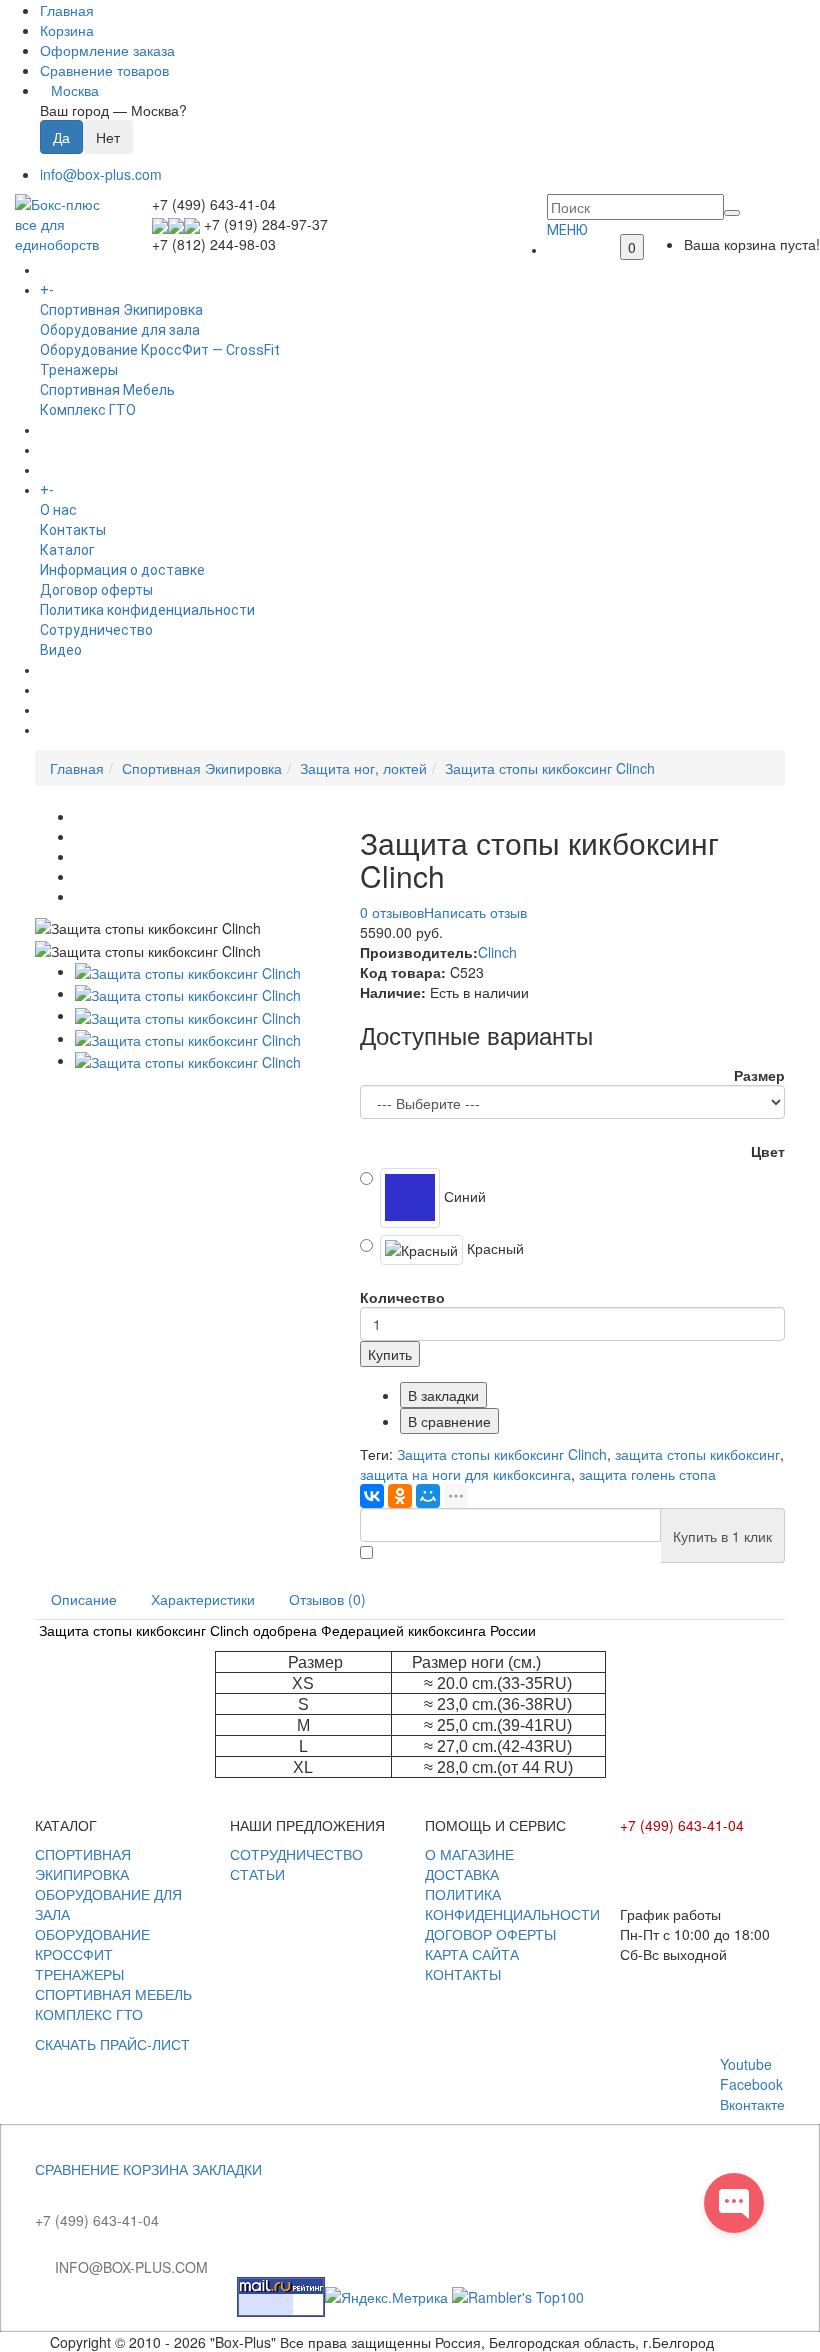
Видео (61, 650)
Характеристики (203, 1599)
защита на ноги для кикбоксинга (465, 1474)
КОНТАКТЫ (463, 1974)
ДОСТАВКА (462, 1874)
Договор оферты (96, 590)
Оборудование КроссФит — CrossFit (160, 350)
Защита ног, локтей (363, 768)
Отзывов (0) (327, 1599)
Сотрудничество (96, 630)
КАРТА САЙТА (472, 1954)
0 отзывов (392, 912)
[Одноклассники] (400, 1496)
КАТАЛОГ (88, 290)
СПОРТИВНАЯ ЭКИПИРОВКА (83, 1864)
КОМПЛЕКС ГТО (89, 2014)
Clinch (497, 952)
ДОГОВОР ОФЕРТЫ (490, 1934)
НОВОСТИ (73, 690)
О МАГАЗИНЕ (469, 1854)
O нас (58, 510)
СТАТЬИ (257, 1874)
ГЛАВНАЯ (577, 250)
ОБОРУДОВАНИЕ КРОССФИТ (92, 1944)
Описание (84, 1599)
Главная (77, 768)
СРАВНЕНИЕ (77, 2169)
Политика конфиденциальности (147, 610)
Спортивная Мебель (107, 390)
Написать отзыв (475, 912)
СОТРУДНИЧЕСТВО (296, 1854)
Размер (759, 1075)
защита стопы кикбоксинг (697, 1454)
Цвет (768, 1151)
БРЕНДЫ (69, 450)
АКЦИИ (63, 730)
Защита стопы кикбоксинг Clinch (550, 768)
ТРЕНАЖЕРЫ (79, 1974)
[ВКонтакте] (372, 1496)
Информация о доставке (122, 570)
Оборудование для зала (120, 330)
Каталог (67, 550)
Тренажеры (79, 370)
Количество (402, 1297)
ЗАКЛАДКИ (227, 2169)
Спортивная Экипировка (121, 310)
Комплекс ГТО (88, 410)
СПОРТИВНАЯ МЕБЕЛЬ (113, 1994)
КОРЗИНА (155, 2169)
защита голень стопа (647, 1474)
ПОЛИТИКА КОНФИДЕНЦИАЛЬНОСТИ (512, 1904)
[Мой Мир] (428, 1496)
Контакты (73, 530)
